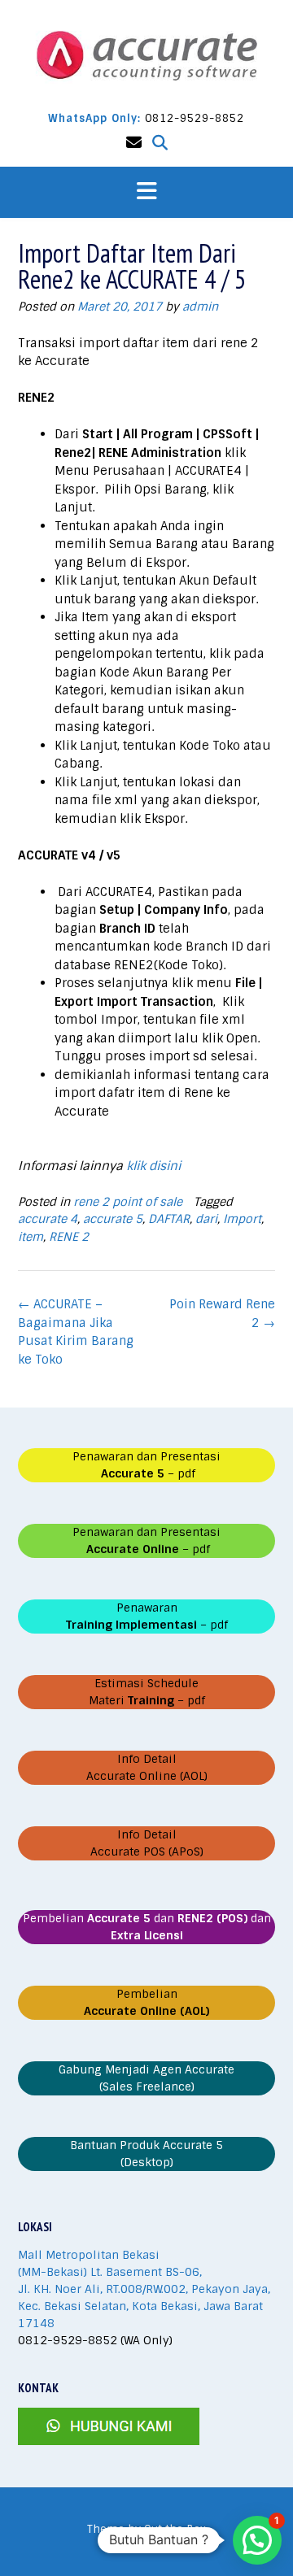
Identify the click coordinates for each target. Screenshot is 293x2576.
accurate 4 (48, 1219)
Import (242, 1219)
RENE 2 (69, 1237)
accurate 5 (113, 1219)
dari (206, 1219)
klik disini (153, 1166)
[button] (146, 192)
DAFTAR (169, 1219)
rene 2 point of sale (128, 1202)
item (31, 1237)
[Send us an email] (134, 143)
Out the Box (175, 2529)
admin (200, 307)
